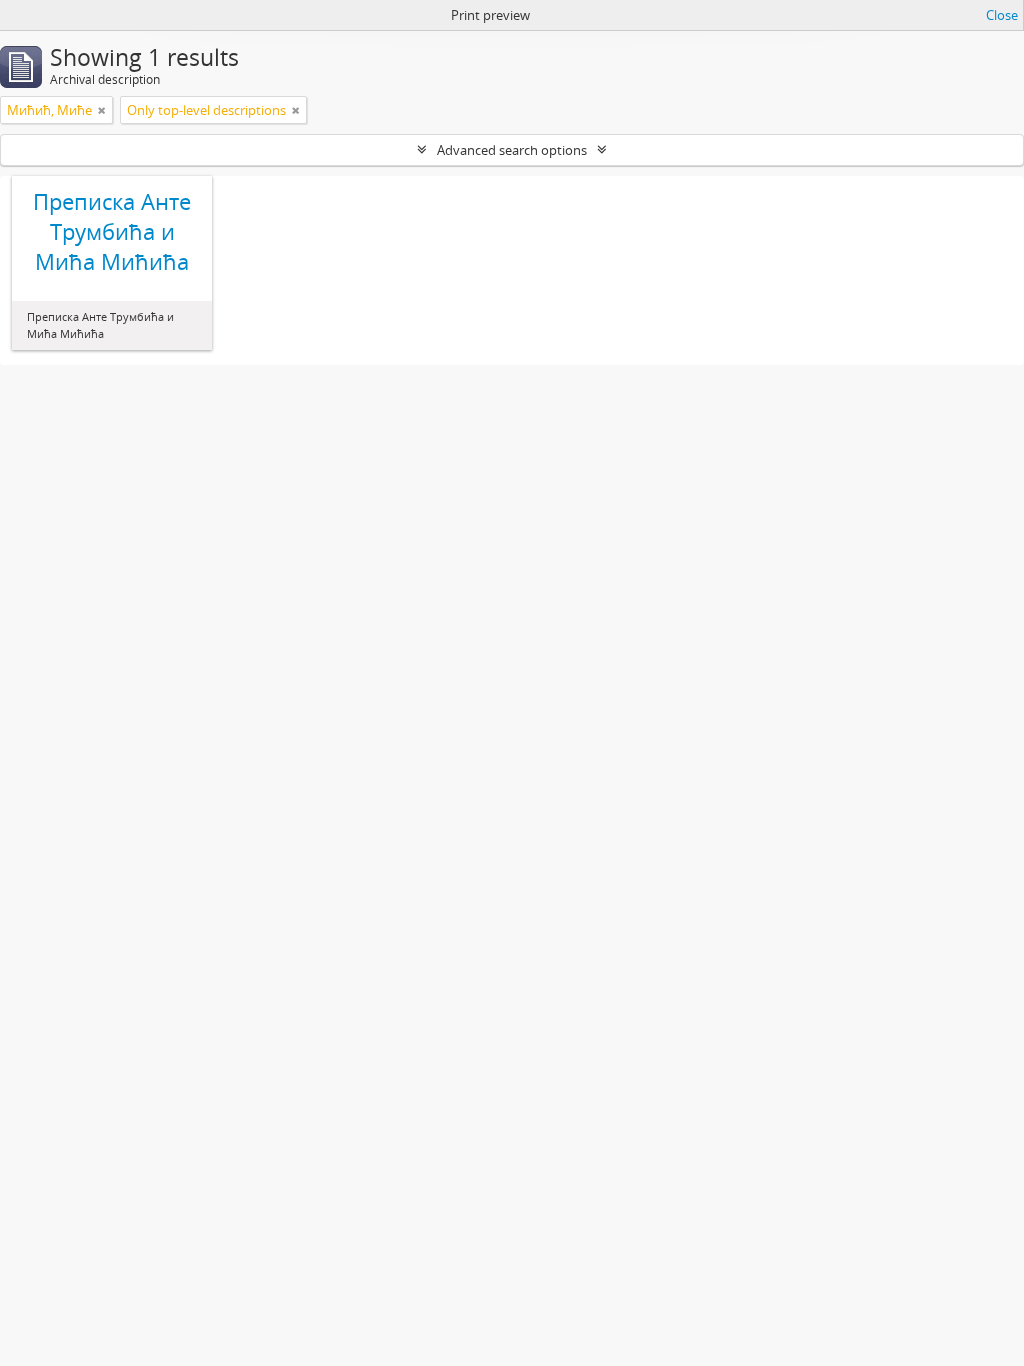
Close (1002, 15)
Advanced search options (512, 150)
